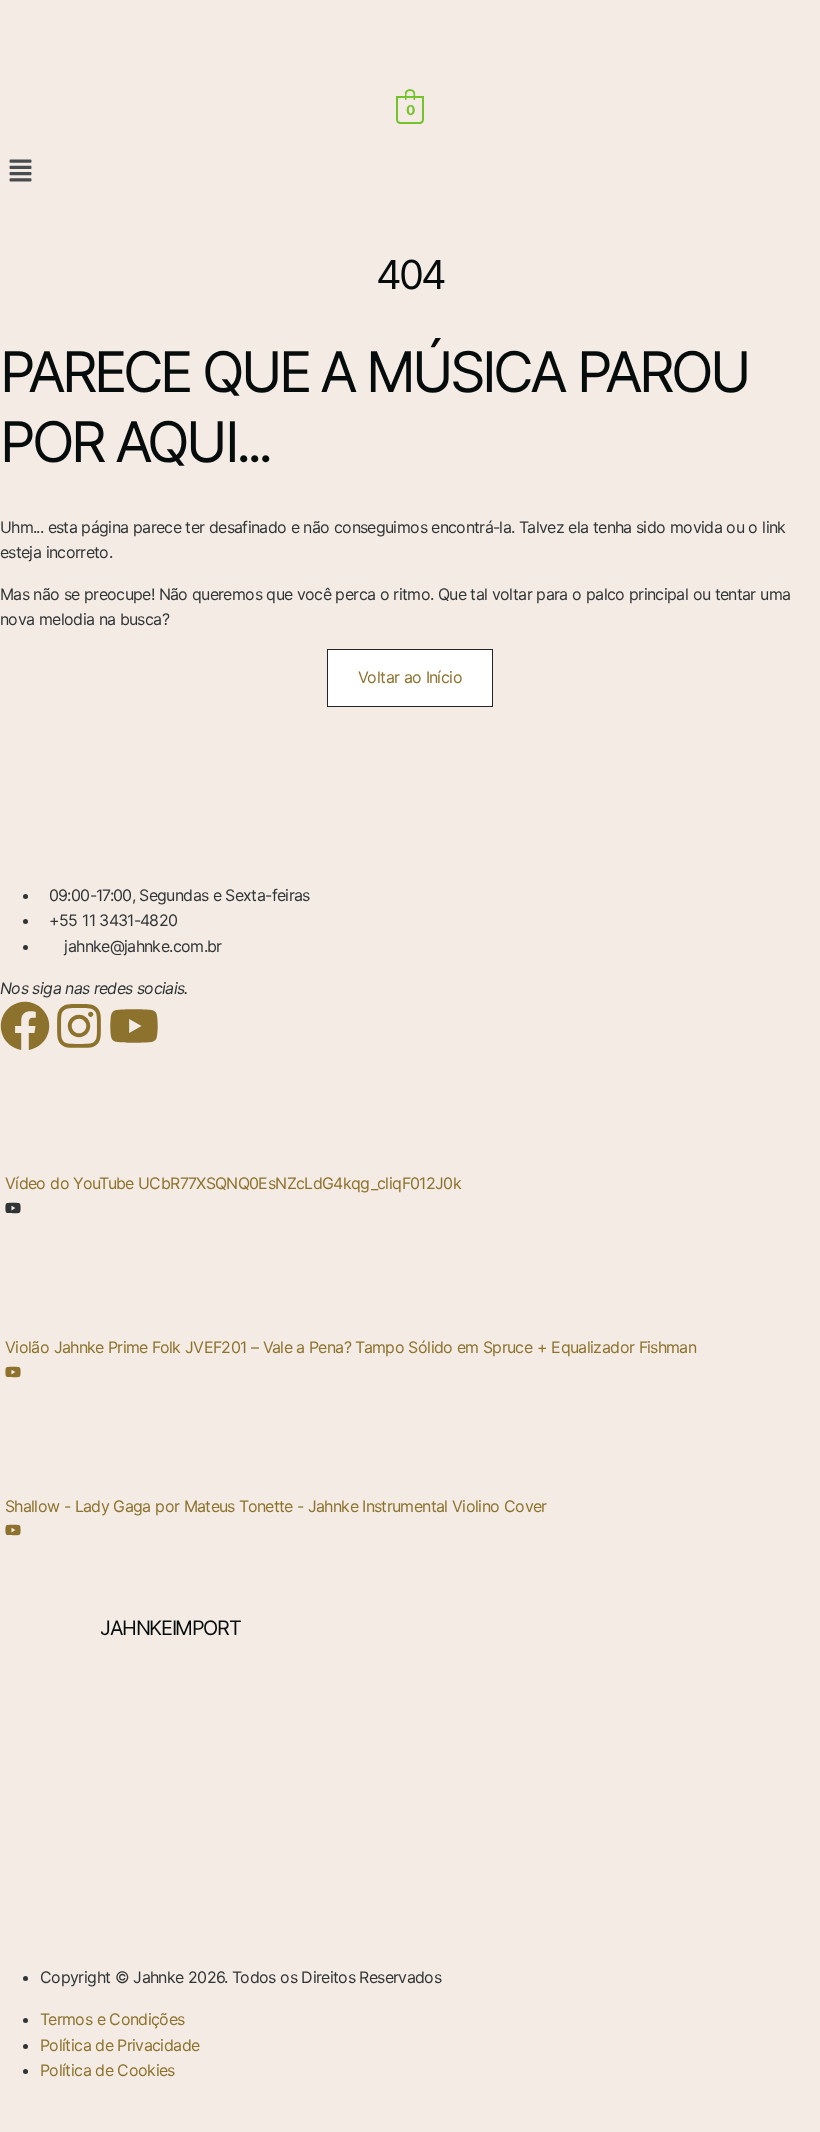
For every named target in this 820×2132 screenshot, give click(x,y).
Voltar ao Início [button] (410, 677)
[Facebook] (25, 1026)
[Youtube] (134, 1026)
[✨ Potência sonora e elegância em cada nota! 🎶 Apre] (410, 1742)
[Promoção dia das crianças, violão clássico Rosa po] (133, 1852)
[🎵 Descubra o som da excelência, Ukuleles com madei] (686, 1852)
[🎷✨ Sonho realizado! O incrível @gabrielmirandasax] (133, 1742)
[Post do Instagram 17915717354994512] (410, 1852)
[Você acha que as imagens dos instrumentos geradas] (686, 1742)
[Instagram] (79, 1026)
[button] (410, 171)
